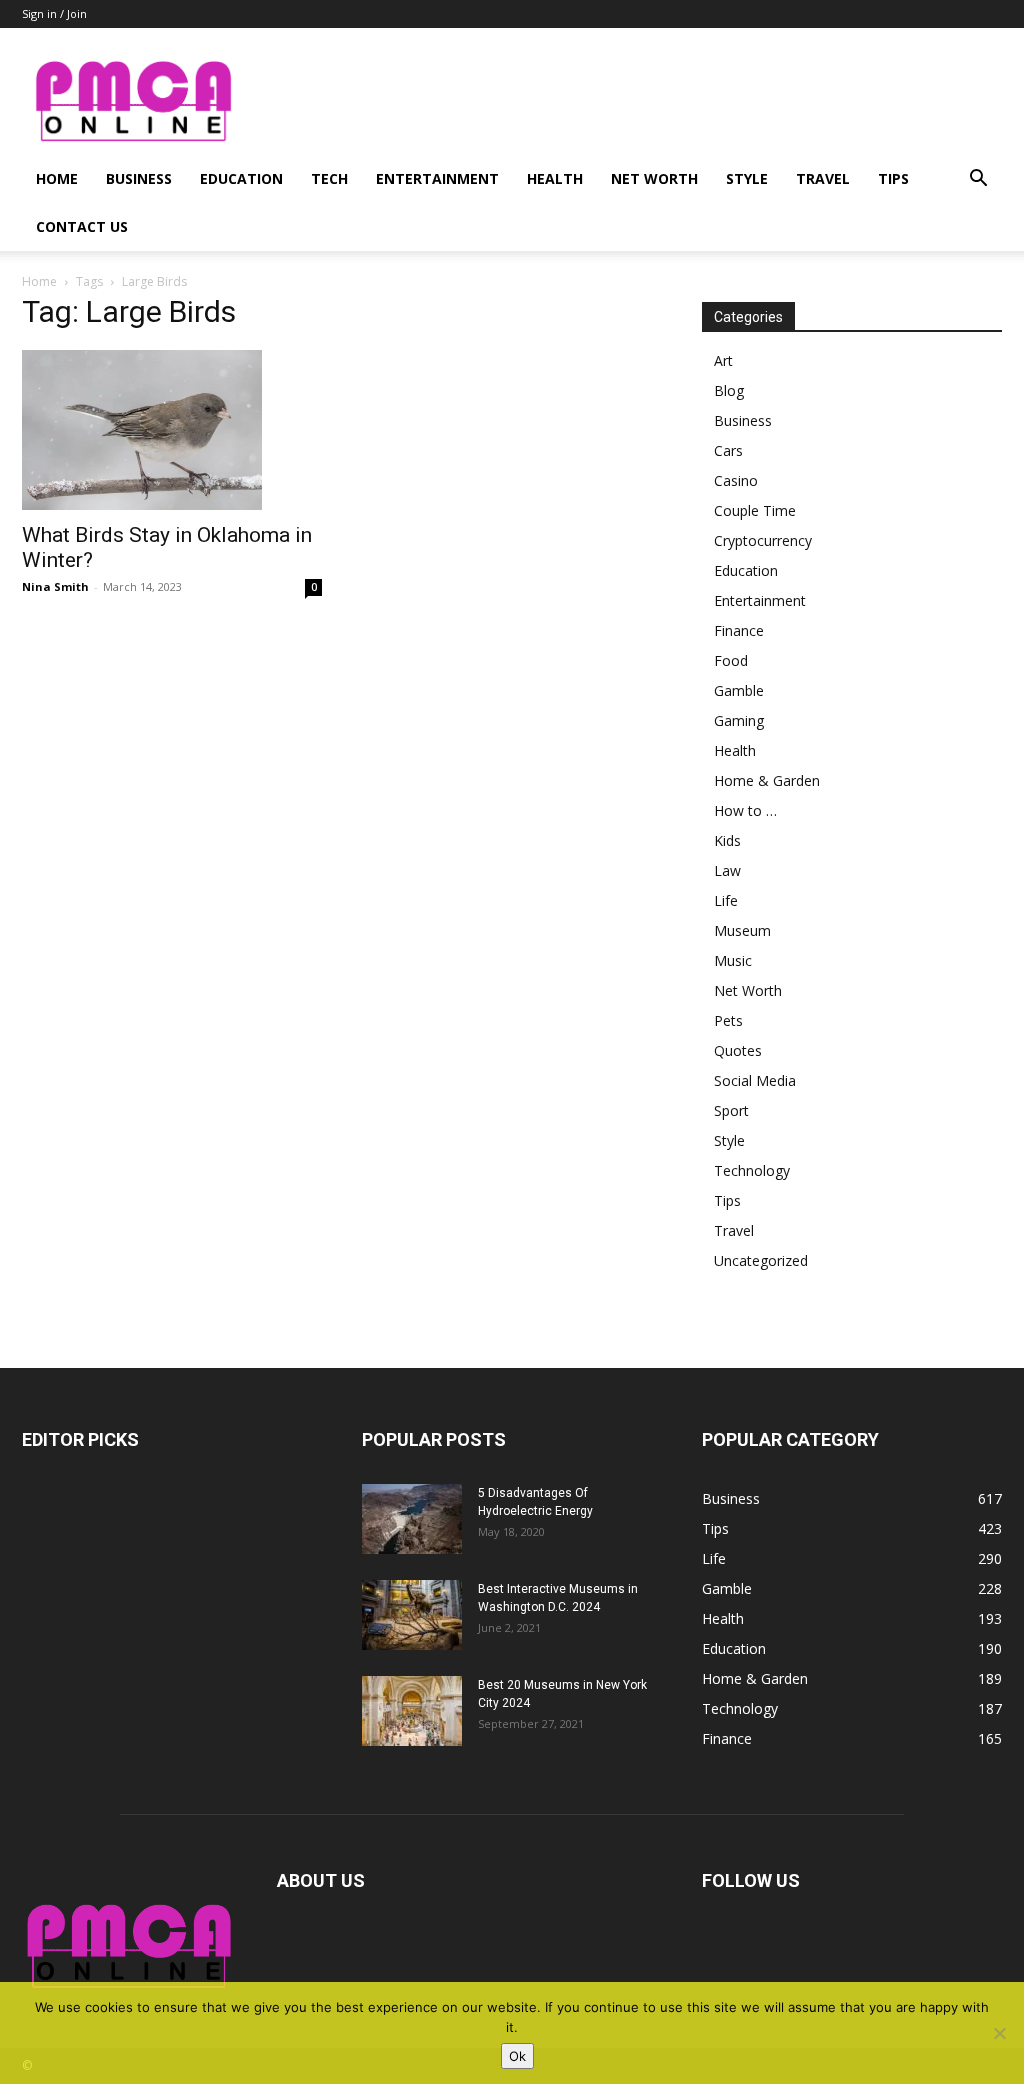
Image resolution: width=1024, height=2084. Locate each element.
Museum (742, 930)
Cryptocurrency (763, 540)
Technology (752, 1170)
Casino (736, 480)
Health (555, 178)
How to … (745, 810)
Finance (739, 630)
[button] (978, 180)
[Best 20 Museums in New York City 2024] (412, 1711)
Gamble (739, 690)
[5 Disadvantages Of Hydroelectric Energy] (412, 1519)
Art (723, 360)
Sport (731, 1110)
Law (727, 870)
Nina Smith (55, 586)
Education (241, 178)
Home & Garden (767, 780)
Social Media (755, 1080)
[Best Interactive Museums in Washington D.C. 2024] (412, 1615)
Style (747, 178)
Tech (329, 178)
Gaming (739, 720)
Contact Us (82, 226)
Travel (823, 178)
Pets (728, 1020)
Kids (727, 840)
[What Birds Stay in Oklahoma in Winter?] (172, 430)
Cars (728, 450)
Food (731, 660)
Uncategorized (761, 1260)
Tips (893, 178)
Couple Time (755, 510)
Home (57, 178)
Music (733, 960)
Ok (517, 2056)
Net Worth (654, 178)
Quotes (738, 1050)
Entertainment (437, 178)
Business (139, 178)
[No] (999, 2033)
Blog (729, 390)
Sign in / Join (54, 13)
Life (726, 900)
